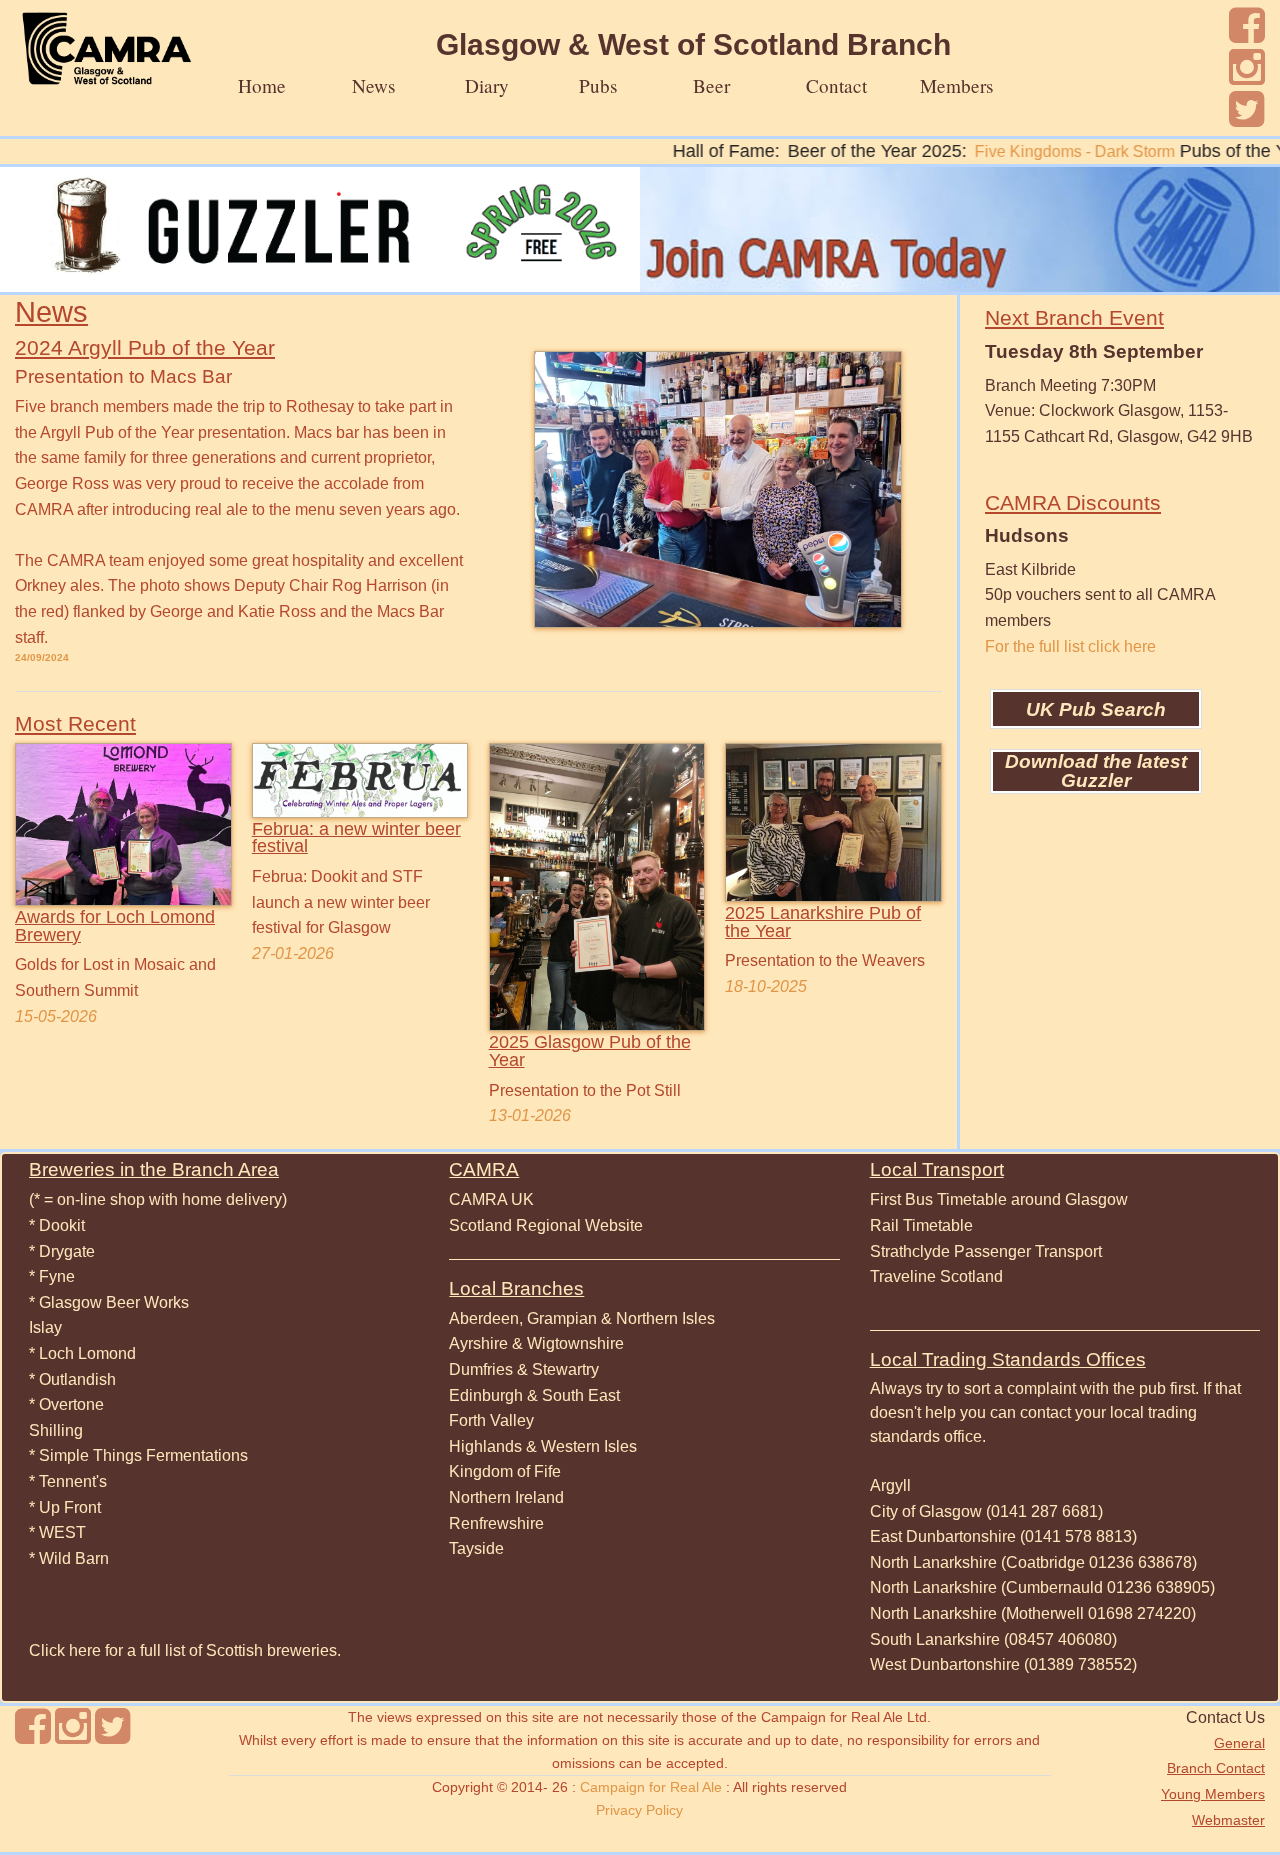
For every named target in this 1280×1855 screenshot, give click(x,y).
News (373, 85)
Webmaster (1228, 1820)
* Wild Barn (69, 1558)
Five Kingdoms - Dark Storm (1035, 151)
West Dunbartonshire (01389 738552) (1003, 1664)
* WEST (57, 1532)
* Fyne (52, 1276)
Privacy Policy (639, 1810)
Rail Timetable (921, 1225)
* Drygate (62, 1251)
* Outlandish (72, 1379)
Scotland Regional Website (546, 1225)
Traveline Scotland (936, 1276)
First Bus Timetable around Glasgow (999, 1199)
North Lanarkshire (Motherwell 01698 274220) (1033, 1613)
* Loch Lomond (82, 1353)
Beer (711, 85)
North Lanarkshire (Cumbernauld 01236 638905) (1042, 1587)
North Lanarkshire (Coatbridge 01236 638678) (1033, 1562)
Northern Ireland (506, 1497)
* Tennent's (68, 1481)
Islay (45, 1327)
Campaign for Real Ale (651, 1787)
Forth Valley (491, 1420)
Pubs (598, 85)
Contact (836, 85)
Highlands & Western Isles (543, 1446)
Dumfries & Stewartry (524, 1369)
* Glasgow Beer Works (109, 1302)
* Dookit (57, 1225)
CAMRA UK (491, 1199)
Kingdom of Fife (505, 1471)
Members (956, 85)
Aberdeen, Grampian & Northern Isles (582, 1318)
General (1239, 1743)
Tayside (476, 1548)
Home (262, 85)
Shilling (56, 1430)
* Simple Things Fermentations (138, 1455)
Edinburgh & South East (534, 1395)
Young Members (1213, 1794)
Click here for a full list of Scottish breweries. (185, 1650)
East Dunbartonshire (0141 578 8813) (1003, 1536)
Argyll (890, 1485)
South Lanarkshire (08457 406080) (993, 1639)
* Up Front (65, 1507)
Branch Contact (1216, 1768)
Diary (487, 85)
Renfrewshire (496, 1523)
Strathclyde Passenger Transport (986, 1251)
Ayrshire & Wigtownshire (536, 1343)
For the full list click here (1070, 646)
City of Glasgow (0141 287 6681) (986, 1511)
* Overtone (66, 1404)
